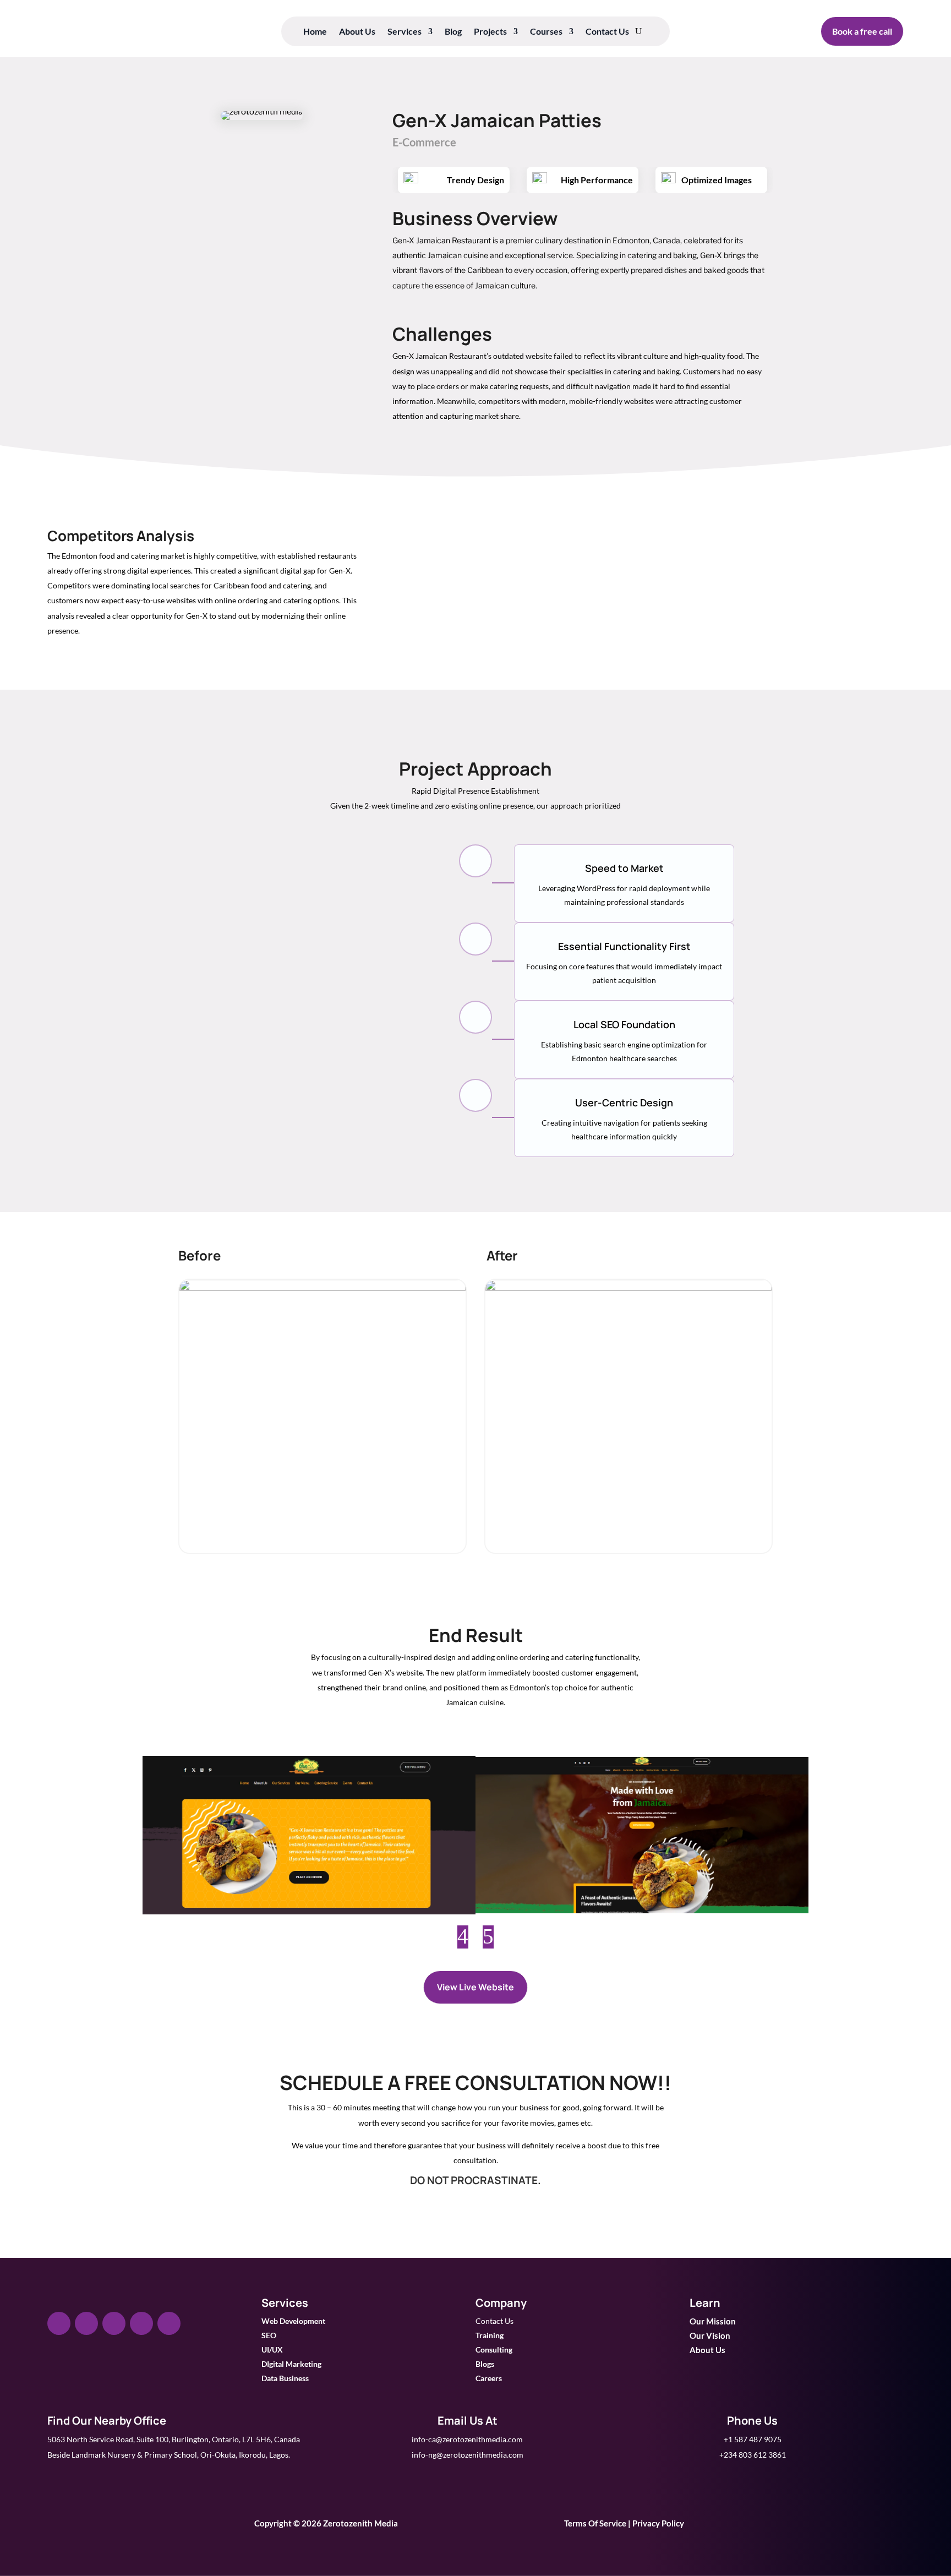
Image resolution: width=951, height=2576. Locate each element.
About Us (357, 32)
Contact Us (607, 32)
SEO (269, 2335)
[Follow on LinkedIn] (141, 2323)
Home (315, 32)
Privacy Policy (658, 2523)
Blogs (485, 2364)
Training (490, 2335)
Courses (546, 32)
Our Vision (710, 2335)
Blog (453, 32)
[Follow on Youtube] (169, 2323)
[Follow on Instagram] (114, 2323)
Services (405, 32)
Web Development (293, 2321)
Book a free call (862, 31)
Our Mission (713, 2321)
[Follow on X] (86, 2323)
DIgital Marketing (291, 2364)
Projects (490, 32)
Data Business (285, 2378)
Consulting (494, 2349)
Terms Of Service (595, 2523)
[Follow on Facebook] (59, 2323)
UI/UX (272, 2349)
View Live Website (475, 1987)
